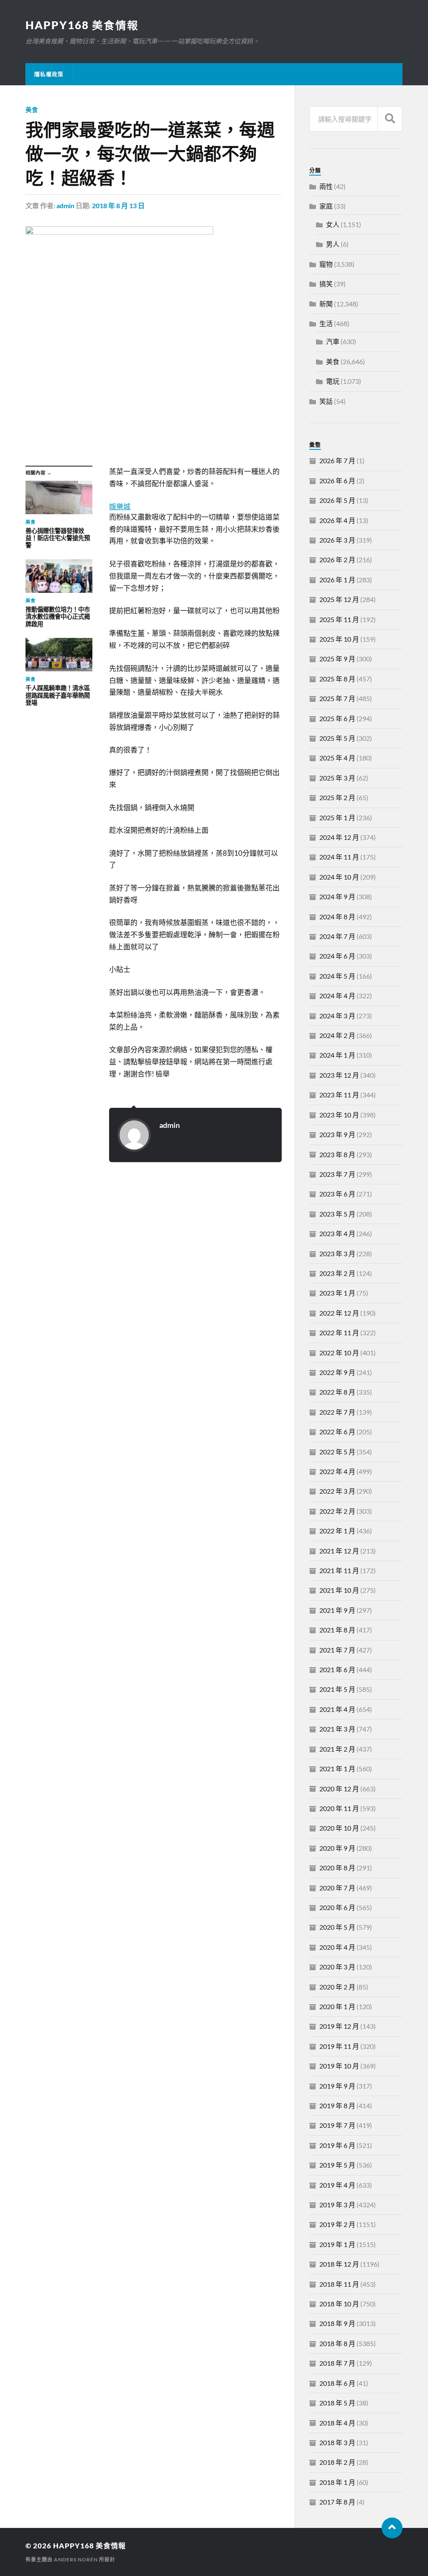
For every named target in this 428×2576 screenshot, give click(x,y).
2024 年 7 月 (337, 936)
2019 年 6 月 (337, 2145)
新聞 (326, 304)
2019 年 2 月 (337, 2224)
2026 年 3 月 (337, 540)
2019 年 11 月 (339, 2046)
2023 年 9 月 (337, 1134)
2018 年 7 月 (337, 2363)
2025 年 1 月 (337, 817)
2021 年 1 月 (337, 1769)
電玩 (333, 381)
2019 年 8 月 (337, 2105)
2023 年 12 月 (339, 1075)
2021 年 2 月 (337, 1749)
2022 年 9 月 (337, 1372)
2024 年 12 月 (339, 837)
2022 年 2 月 (337, 1511)
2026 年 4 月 (337, 520)
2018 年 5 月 (337, 2403)
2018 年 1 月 (337, 2482)
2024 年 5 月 (337, 976)
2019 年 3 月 (337, 2205)
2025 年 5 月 (337, 738)
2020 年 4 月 (337, 1947)
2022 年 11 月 (339, 1333)
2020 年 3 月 (337, 1967)
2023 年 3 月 (337, 1254)
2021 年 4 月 (337, 1709)
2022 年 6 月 (337, 1432)
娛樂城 (120, 506)
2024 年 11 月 (339, 857)
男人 (333, 244)
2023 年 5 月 (337, 1214)
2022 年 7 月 (337, 1412)
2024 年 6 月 (337, 956)
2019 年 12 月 (339, 2026)
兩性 (326, 186)
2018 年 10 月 (339, 2304)
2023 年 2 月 (337, 1273)
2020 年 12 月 (339, 1789)
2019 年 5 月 (337, 2165)
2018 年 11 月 (339, 2284)
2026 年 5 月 (337, 500)
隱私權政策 (49, 74)
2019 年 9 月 (337, 2086)
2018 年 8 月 (337, 2343)
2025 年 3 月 (337, 778)
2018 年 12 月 (339, 2264)
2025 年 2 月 (337, 797)
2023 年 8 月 (337, 1154)
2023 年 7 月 (337, 1174)
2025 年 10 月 (339, 639)
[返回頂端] (392, 2528)
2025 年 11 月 (339, 619)
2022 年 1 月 (337, 1531)
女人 (333, 224)
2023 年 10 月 (339, 1115)
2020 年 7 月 (337, 1888)
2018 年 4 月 (337, 2423)
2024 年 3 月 (337, 1016)
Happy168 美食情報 (82, 25)
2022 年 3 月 (337, 1491)
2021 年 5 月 (337, 1689)
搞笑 (326, 284)
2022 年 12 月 (339, 1313)
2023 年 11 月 (339, 1095)
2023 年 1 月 (337, 1293)
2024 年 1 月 (337, 1055)
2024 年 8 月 (337, 917)
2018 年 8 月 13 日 (118, 205)
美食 (32, 110)
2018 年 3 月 (337, 2442)
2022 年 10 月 (339, 1353)
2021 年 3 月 (337, 1729)
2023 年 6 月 (337, 1194)
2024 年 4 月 (337, 996)
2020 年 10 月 (339, 1828)
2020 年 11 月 (339, 1808)
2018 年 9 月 (337, 2323)
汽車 (333, 341)
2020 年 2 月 (337, 1987)
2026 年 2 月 (337, 560)
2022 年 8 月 (337, 1392)
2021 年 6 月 (337, 1669)
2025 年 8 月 (337, 679)
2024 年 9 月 (337, 896)
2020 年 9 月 (337, 1848)
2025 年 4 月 (337, 758)
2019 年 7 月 (337, 2125)
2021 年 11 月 (339, 1570)
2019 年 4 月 (337, 2185)
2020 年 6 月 (337, 1907)
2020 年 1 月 (337, 2006)
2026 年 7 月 (337, 460)
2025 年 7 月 (337, 698)
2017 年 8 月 (337, 2502)
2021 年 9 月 (337, 1610)
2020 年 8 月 (337, 1868)
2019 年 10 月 (339, 2066)
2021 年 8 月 (337, 1630)
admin (65, 205)
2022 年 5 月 (337, 1452)
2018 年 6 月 (337, 2383)
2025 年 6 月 (337, 718)
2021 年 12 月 (339, 1551)
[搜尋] (390, 119)
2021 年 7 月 (337, 1650)
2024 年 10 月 (339, 877)
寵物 (326, 264)
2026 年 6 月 (337, 481)
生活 (326, 323)
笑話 (326, 401)
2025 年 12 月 (339, 599)
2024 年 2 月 (337, 1035)
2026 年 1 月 (337, 580)
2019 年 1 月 (337, 2244)
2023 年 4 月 (337, 1233)
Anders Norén (76, 2559)
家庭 (326, 206)
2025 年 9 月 (337, 659)
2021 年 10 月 (339, 1590)
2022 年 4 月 (337, 1471)
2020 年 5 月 (337, 1927)
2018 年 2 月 (337, 2462)
